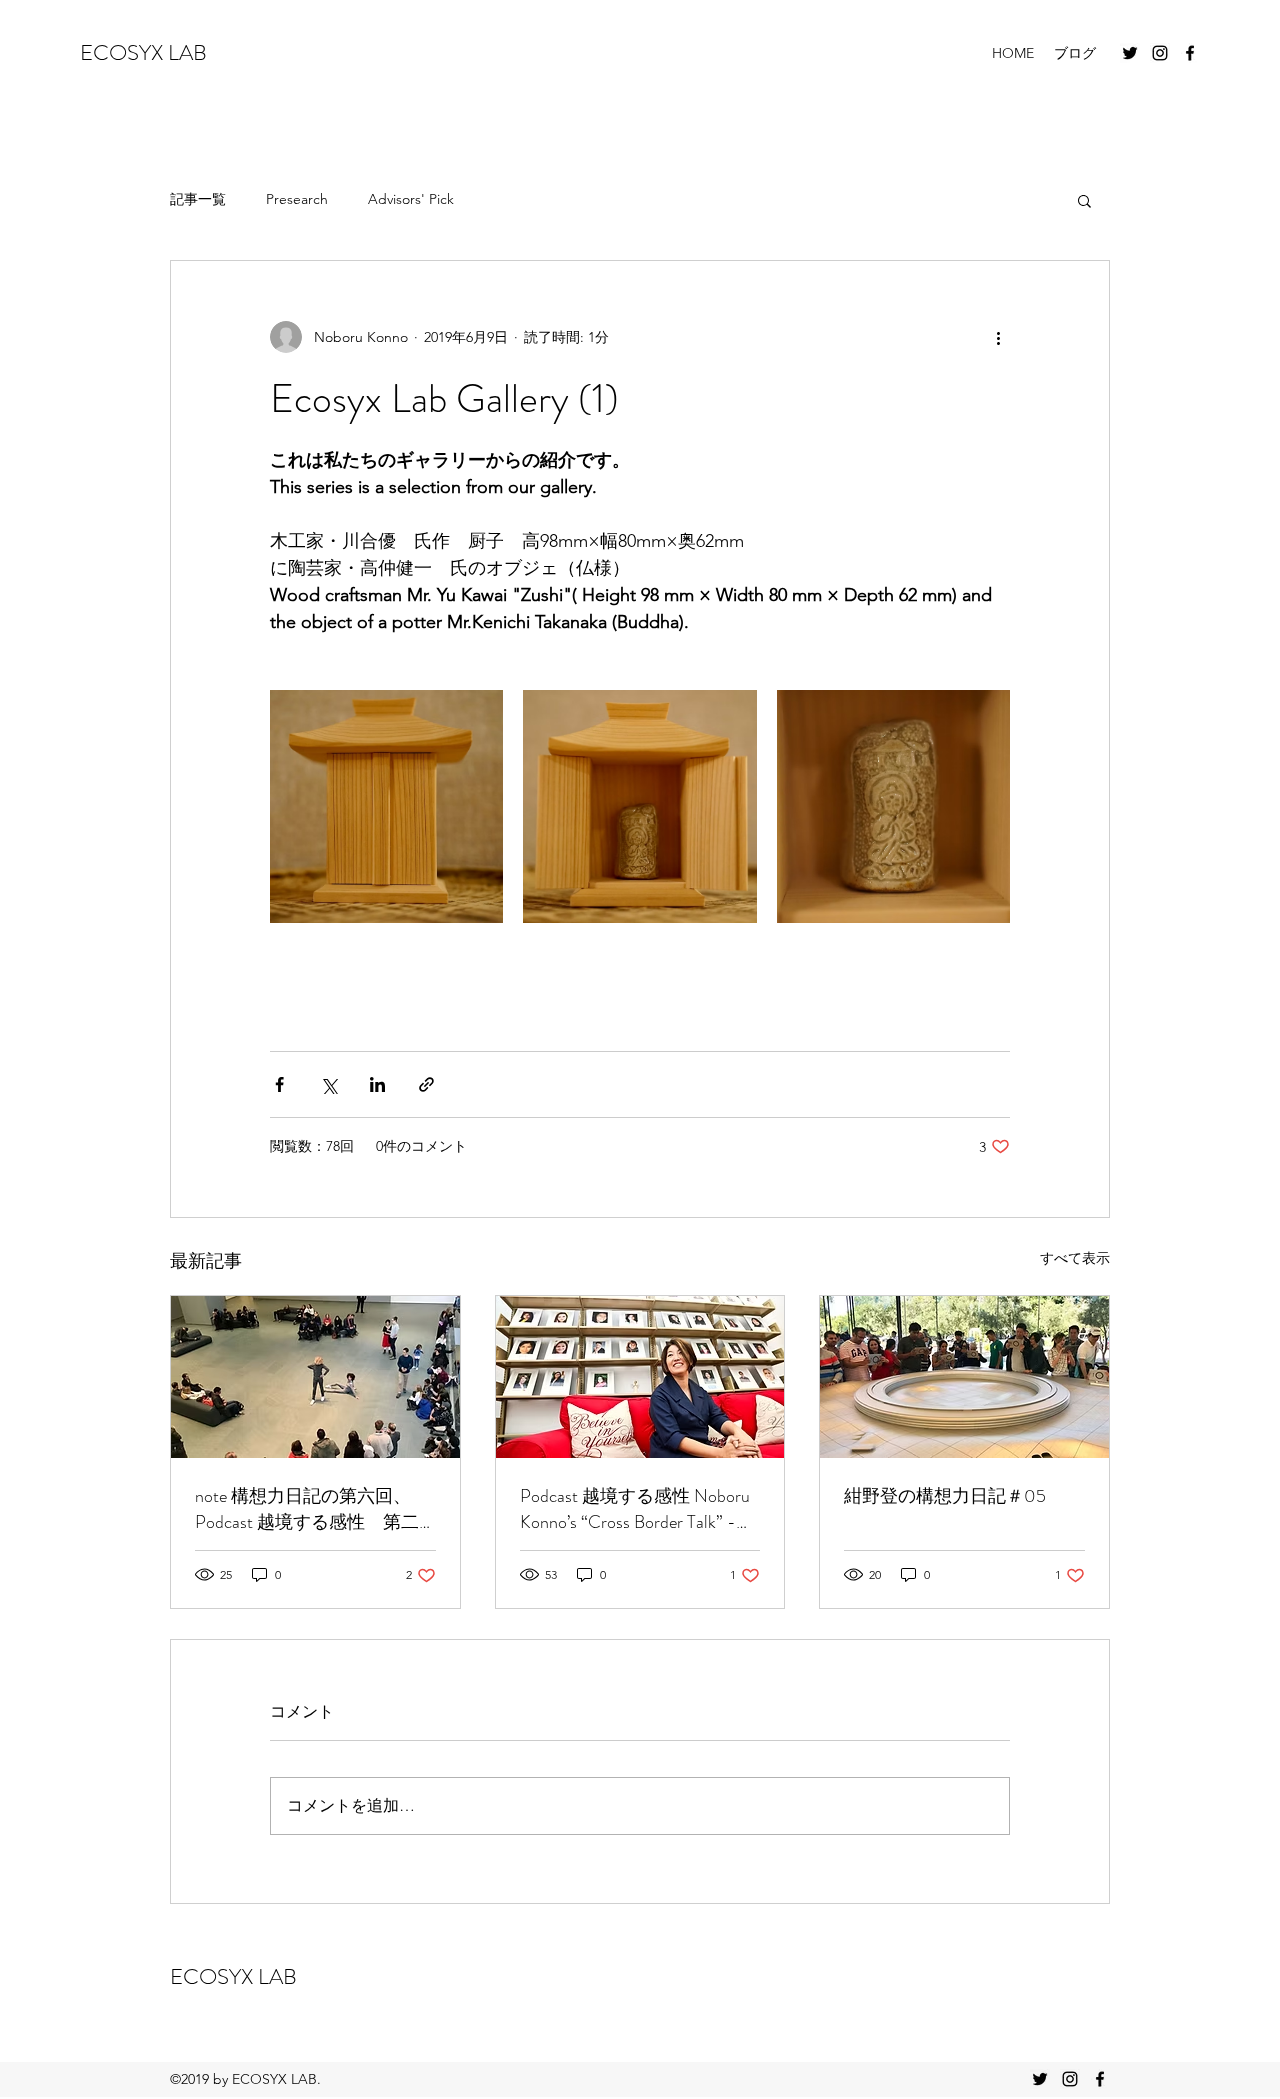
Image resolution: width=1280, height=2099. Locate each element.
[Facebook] (1190, 53)
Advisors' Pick (411, 199)
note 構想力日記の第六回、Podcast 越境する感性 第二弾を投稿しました (307, 1509)
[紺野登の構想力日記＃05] (964, 1377)
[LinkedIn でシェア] (377, 1084)
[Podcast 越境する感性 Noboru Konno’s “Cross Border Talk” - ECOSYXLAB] (640, 1377)
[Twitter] (1130, 53)
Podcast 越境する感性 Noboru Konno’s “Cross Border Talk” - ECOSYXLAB (635, 1509)
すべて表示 (1075, 1258)
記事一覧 (198, 199)
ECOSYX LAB (143, 52)
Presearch (297, 199)
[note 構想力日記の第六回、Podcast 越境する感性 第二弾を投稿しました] (315, 1377)
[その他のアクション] (998, 337)
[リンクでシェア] (426, 1084)
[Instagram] (1160, 53)
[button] (1084, 200)
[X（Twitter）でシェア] (328, 1084)
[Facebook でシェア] (279, 1084)
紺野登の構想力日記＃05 (945, 1496)
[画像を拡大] (386, 806)
